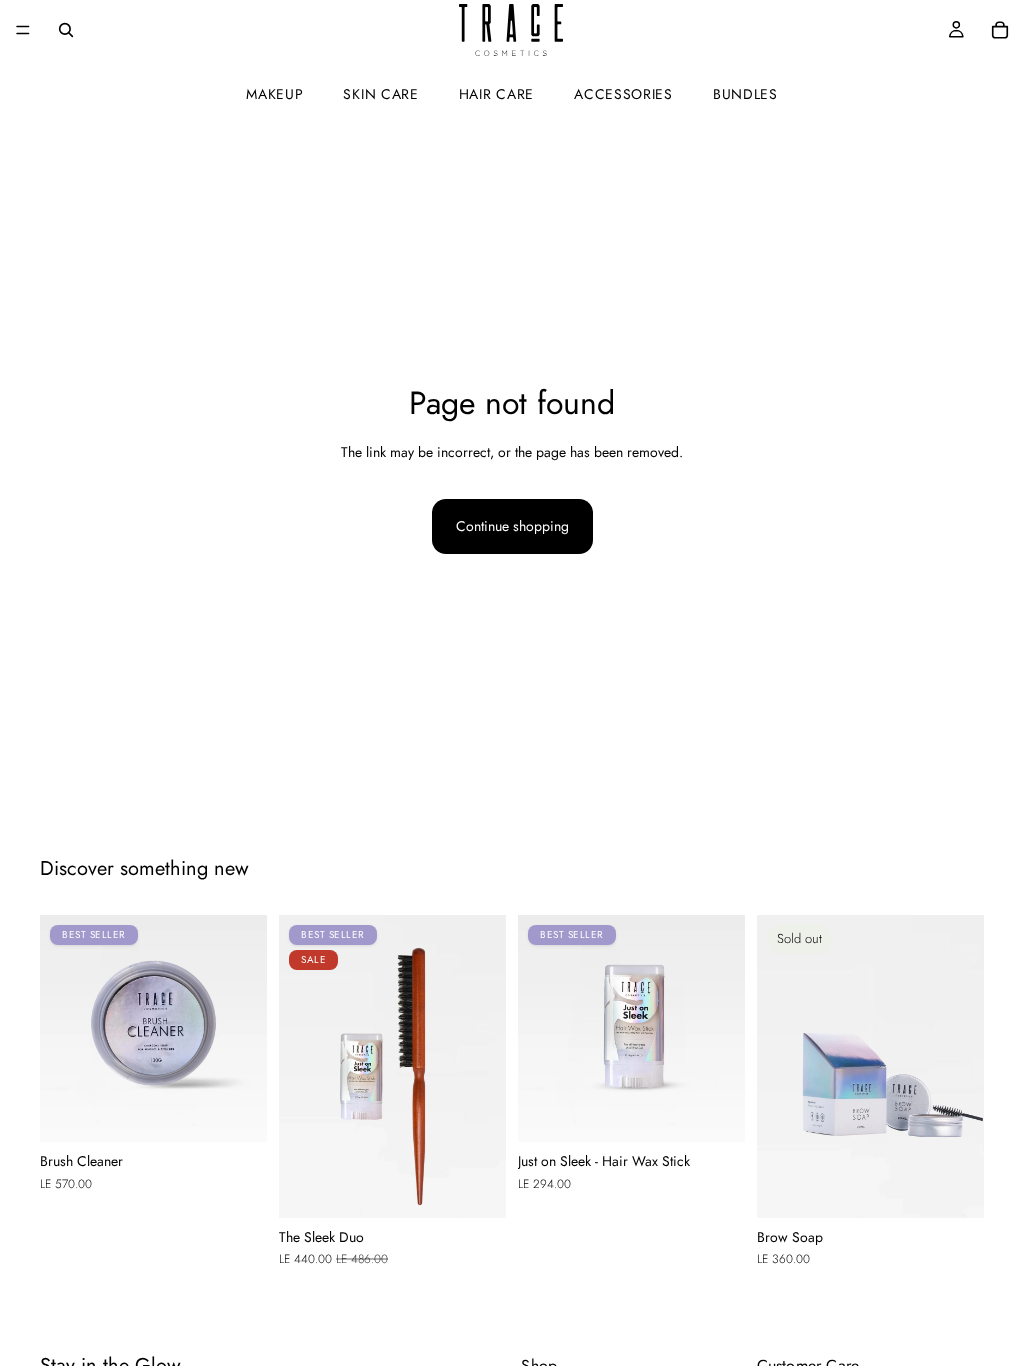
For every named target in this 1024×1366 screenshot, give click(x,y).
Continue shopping (512, 526)
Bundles (745, 94)
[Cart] (1000, 30)
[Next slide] (245, 1029)
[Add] (236, 1112)
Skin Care (380, 94)
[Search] (66, 30)
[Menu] (23, 30)
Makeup (274, 94)
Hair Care (496, 94)
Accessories (623, 94)
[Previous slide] (62, 1029)
